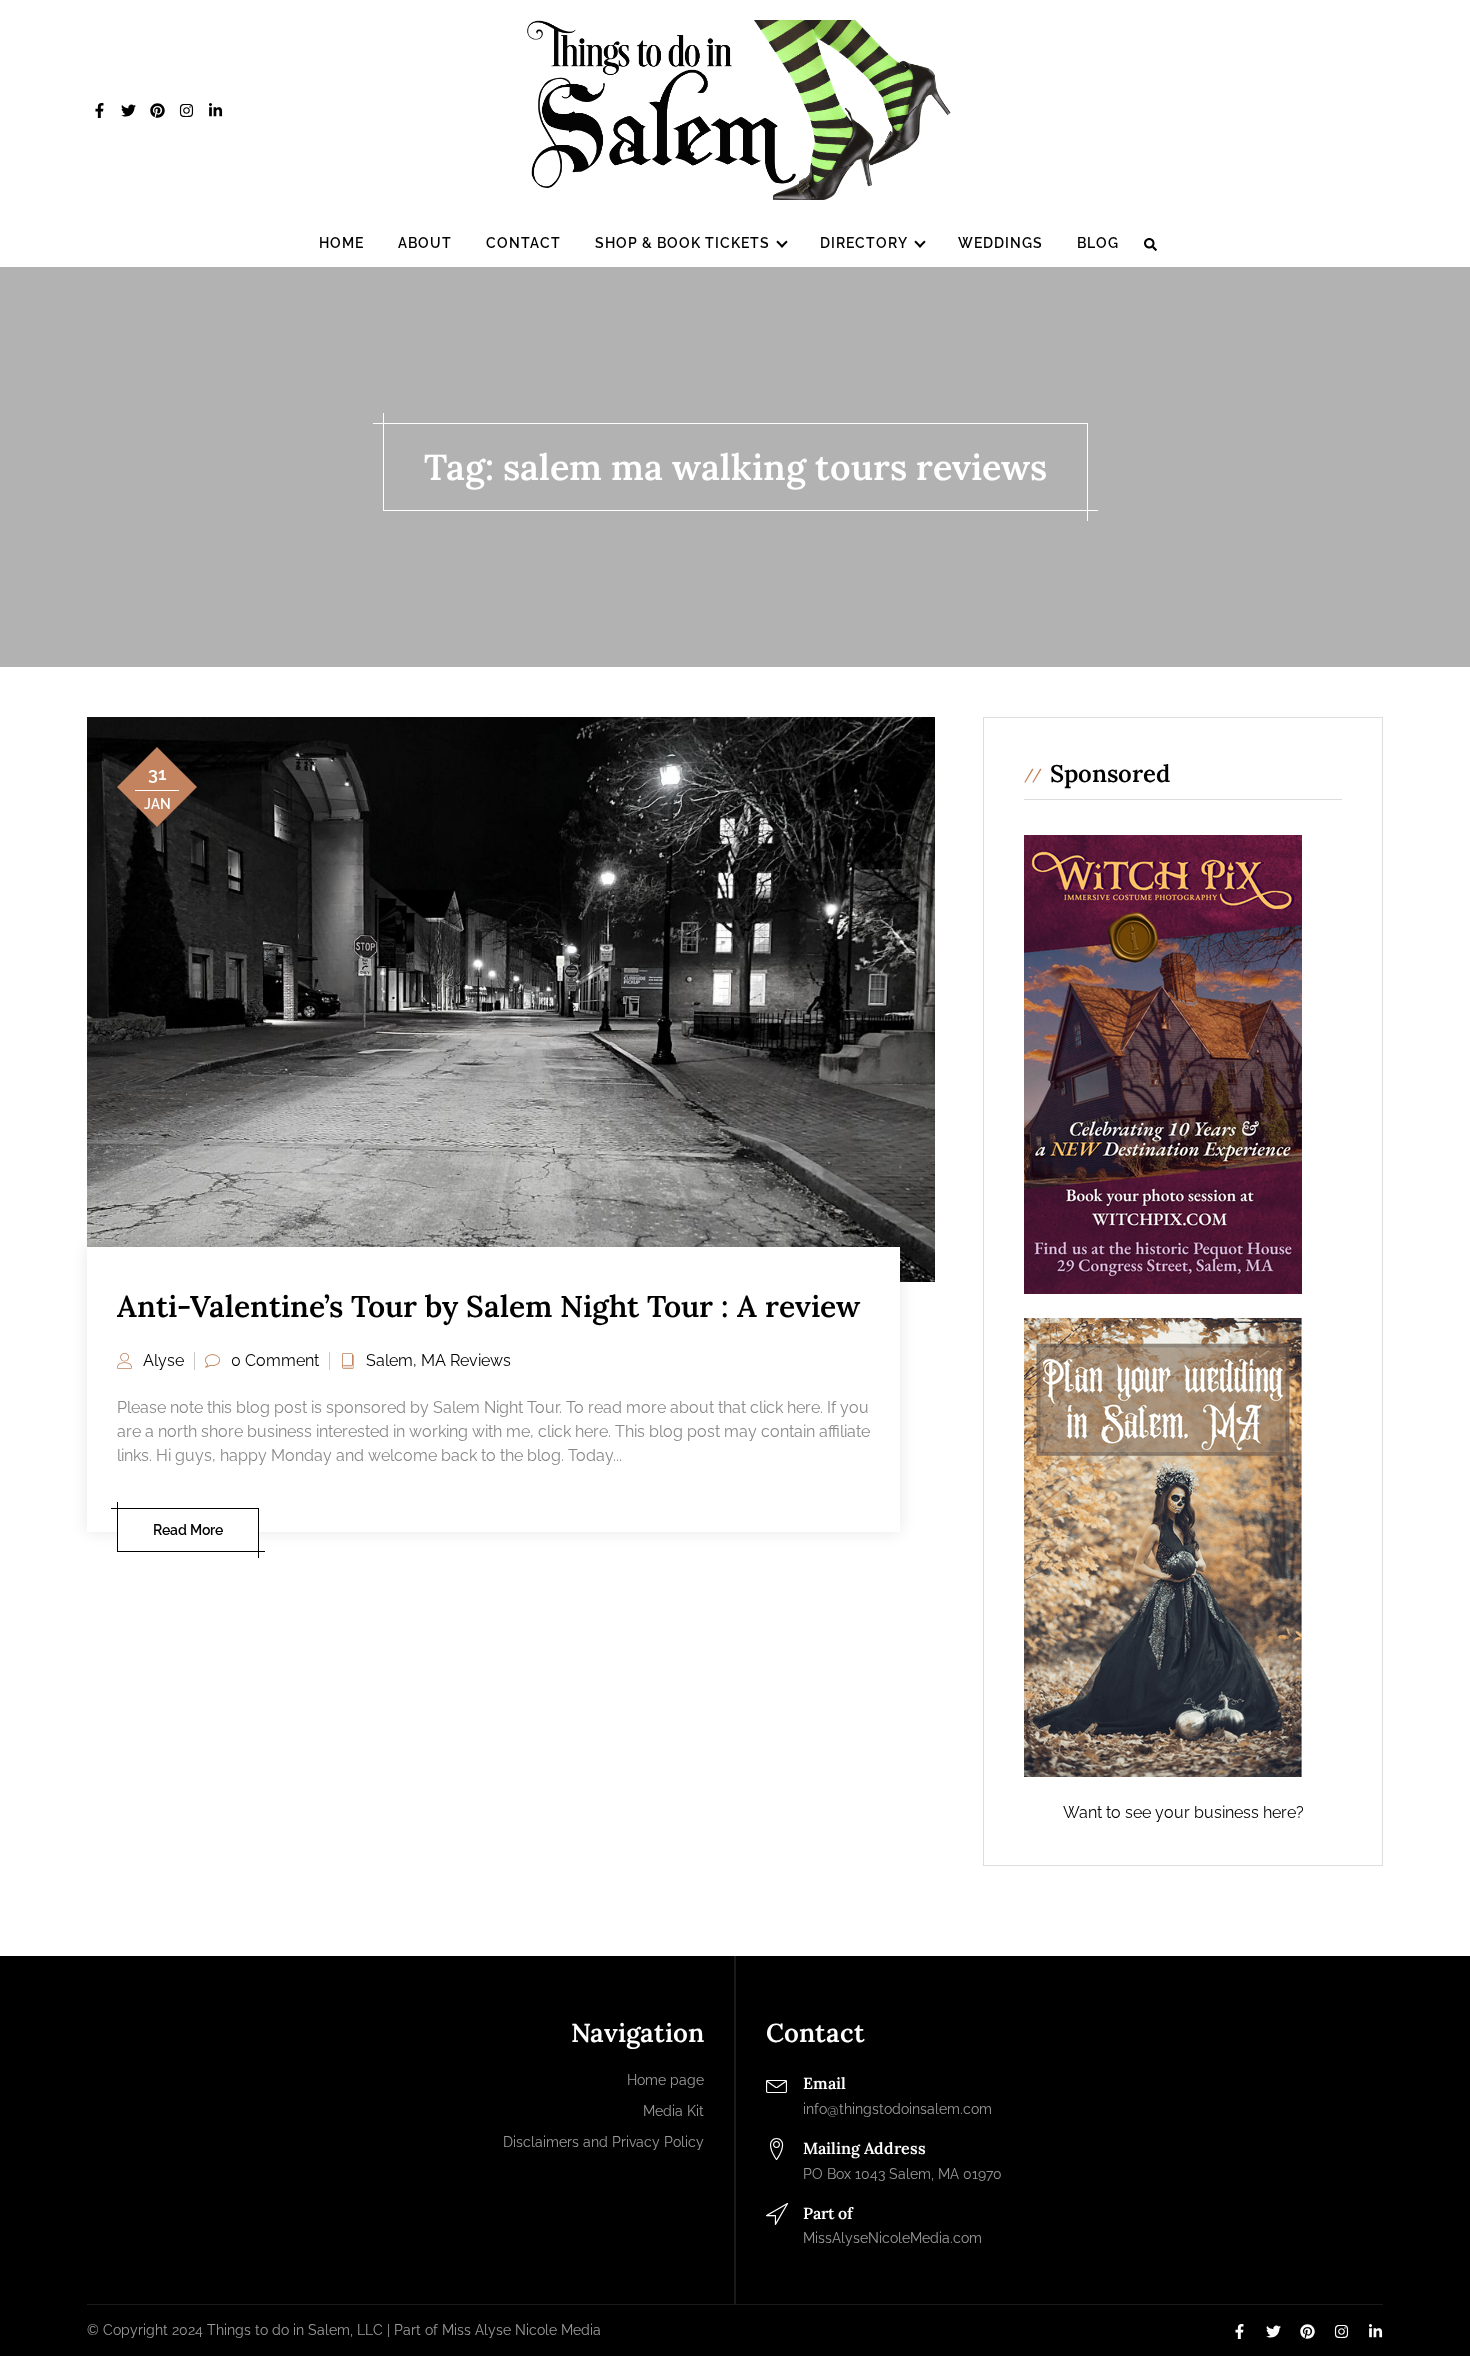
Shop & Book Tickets (682, 243)
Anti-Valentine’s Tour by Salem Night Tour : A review (488, 1306)
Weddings (1000, 243)
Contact (523, 243)
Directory (864, 243)
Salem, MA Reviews (438, 1360)
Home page (665, 2080)
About (425, 243)
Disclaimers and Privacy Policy (603, 2142)
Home (341, 243)
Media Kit (673, 2111)
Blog (1098, 243)
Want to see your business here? (1183, 1812)
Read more (188, 1530)
